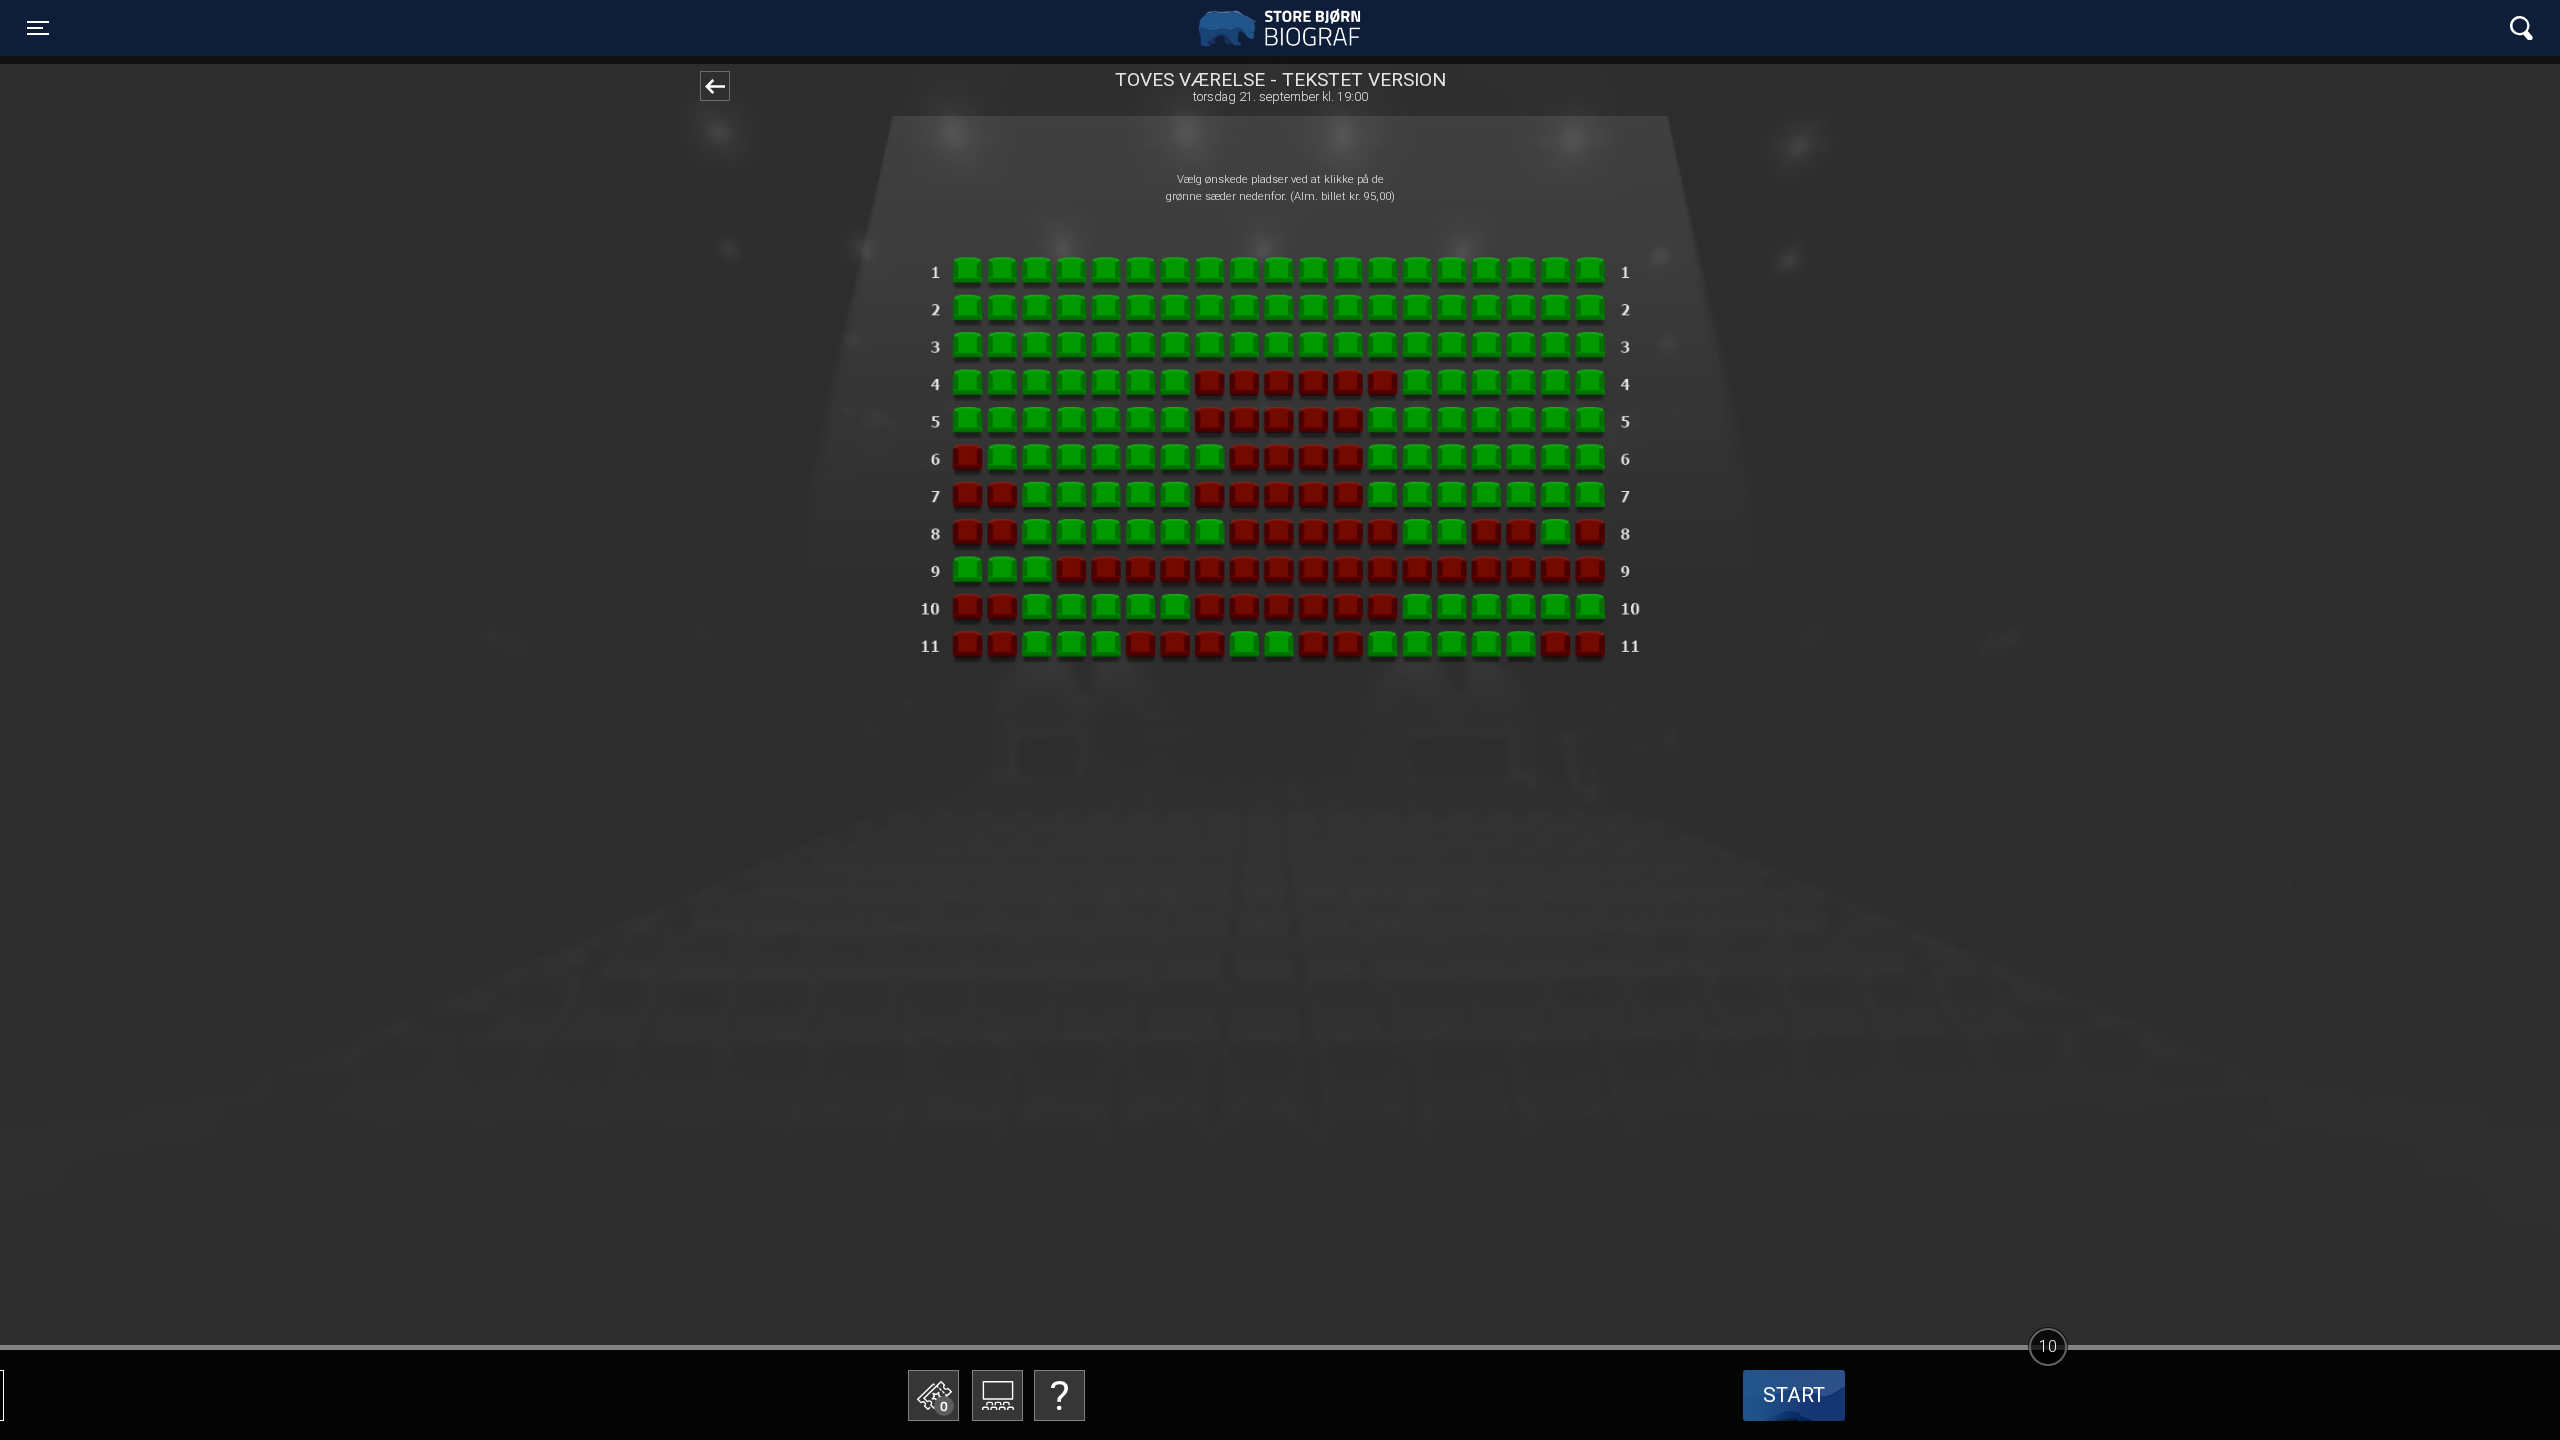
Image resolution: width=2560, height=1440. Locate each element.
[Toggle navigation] (2521, 28)
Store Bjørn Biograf (1285, 28)
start (1794, 1395)
